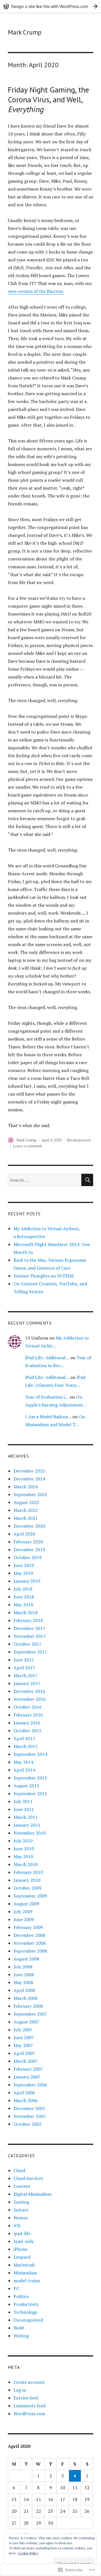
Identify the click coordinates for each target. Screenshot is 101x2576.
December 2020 (29, 1526)
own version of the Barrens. (36, 291)
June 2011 (24, 1809)
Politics (21, 2296)
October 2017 (27, 1644)
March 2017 (26, 1675)
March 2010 (26, 1864)
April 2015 (24, 1738)
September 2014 (30, 1754)
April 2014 (24, 1770)
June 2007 (24, 2037)
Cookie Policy (28, 2553)
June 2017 (24, 1660)
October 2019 (27, 1557)
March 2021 (26, 1518)
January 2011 (27, 1825)
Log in (20, 2390)
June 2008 (24, 1975)
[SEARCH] (87, 1180)
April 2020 (24, 1534)
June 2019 (24, 1565)
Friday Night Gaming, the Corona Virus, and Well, (49, 99)
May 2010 (23, 1856)
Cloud (19, 2170)
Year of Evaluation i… (47, 1397)
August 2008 (26, 1959)
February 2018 (28, 1620)
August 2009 (26, 1904)
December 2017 (29, 1628)
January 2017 (27, 1683)
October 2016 (27, 1707)
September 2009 (30, 1896)
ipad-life (22, 2233)
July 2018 (23, 1589)
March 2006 (26, 2100)
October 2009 (27, 1888)
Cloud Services (28, 2178)
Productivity (26, 2304)
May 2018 (23, 1605)
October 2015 (27, 1731)
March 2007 (26, 2061)
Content (22, 2186)
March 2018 (26, 1612)
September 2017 (30, 1652)
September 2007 (30, 2014)
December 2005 (29, 2108)
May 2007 (23, 2045)
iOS (17, 2226)
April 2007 (24, 2053)
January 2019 (27, 1581)
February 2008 (28, 2006)
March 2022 (26, 1510)
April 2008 (24, 1990)
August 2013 (26, 1786)
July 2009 (23, 1912)
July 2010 (23, 1841)
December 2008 (29, 1935)
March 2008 (26, 1998)
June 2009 (24, 1919)
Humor (21, 2218)
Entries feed (26, 2398)
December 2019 (29, 1550)
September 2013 (30, 1778)
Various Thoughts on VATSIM (43, 1276)
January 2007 (27, 2077)
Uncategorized (79, 1140)
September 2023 (30, 1494)
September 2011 (30, 1794)
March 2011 (26, 1817)
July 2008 (23, 1967)
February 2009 (28, 1927)
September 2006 (30, 2085)
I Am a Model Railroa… (48, 1417)
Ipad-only (24, 2241)
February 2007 (28, 2069)
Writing (21, 2336)
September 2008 (30, 1951)
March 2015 (26, 1746)
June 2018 (24, 1597)
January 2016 (27, 1723)
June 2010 (24, 1849)
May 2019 (23, 1573)
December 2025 (29, 1471)
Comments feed (29, 2406)
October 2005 (27, 2124)
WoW (19, 2328)
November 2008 (30, 1943)
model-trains (27, 2281)
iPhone (20, 2249)
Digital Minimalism (33, 2194)
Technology (25, 2312)
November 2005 (30, 2116)
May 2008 (23, 1982)
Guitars (21, 2210)
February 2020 (28, 1542)
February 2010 (28, 1872)
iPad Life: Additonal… (47, 1358)
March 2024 (26, 1487)
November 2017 (30, 1636)
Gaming (21, 2202)
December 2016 (29, 1691)
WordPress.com (29, 2414)
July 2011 (23, 1801)
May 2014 (23, 1762)
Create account (29, 2382)
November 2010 (30, 1833)
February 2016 (28, 1715)
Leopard (22, 2257)
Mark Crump (25, 32)
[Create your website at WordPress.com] (50, 6)
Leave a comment (27, 1146)
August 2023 (26, 1502)
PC (16, 2288)
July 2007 (23, 2030)
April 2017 (24, 1668)
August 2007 (26, 2022)
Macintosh (24, 2265)
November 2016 (30, 1699)
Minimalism (25, 2273)
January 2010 (27, 1880)
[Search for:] (45, 1180)
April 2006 (24, 2093)
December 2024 (29, 1479)
